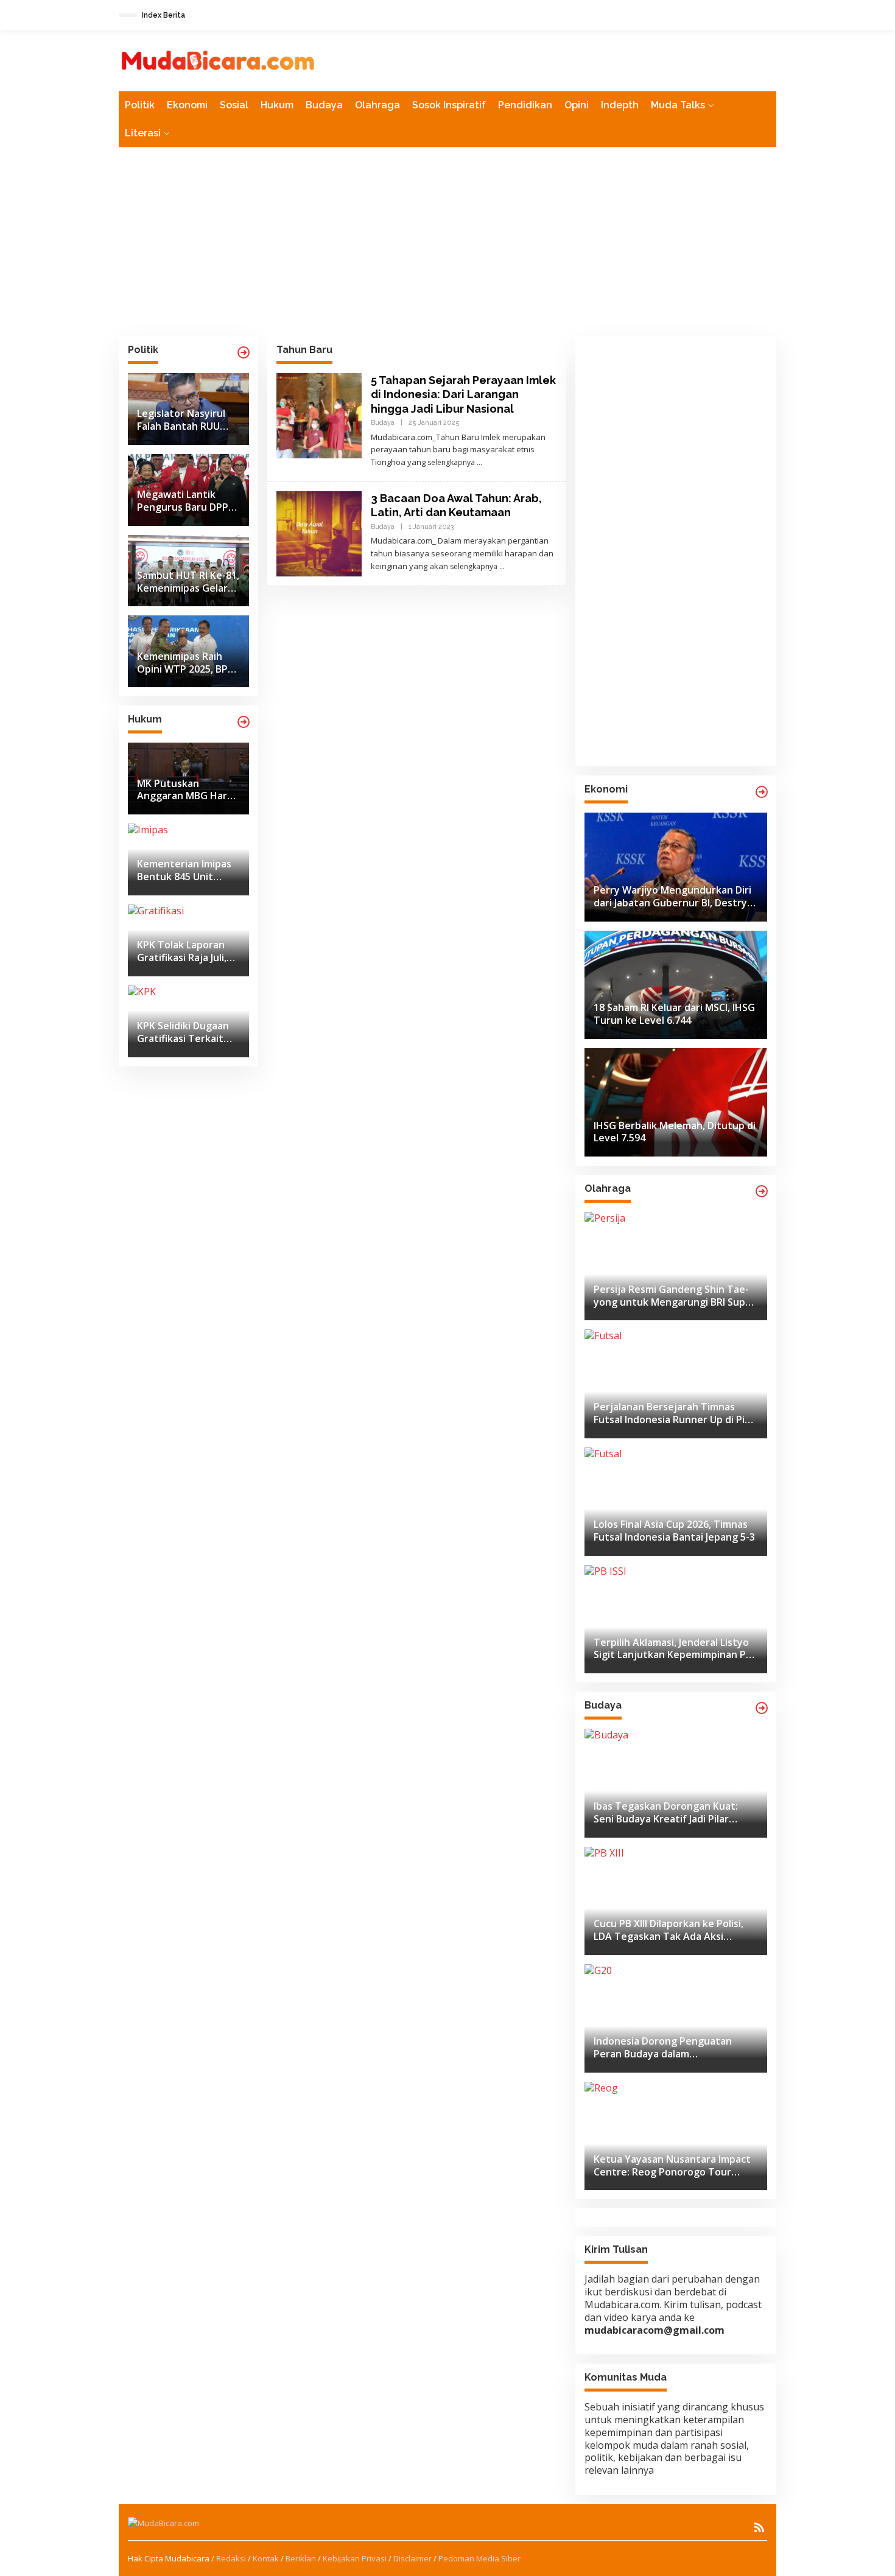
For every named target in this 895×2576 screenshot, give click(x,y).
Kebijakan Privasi (355, 2558)
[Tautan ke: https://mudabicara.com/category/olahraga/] (762, 1191)
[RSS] (759, 2527)
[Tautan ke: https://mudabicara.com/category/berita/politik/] (244, 352)
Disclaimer (412, 2558)
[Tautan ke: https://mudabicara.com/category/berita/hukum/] (244, 722)
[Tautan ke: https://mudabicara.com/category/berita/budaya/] (762, 1708)
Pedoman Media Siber (479, 2558)
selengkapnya (451, 462)
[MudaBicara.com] (218, 60)
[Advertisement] (447, 242)
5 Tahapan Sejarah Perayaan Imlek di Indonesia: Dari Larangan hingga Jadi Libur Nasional (463, 394)
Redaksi (231, 2558)
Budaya (383, 423)
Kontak (266, 2558)
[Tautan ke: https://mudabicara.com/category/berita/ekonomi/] (762, 792)
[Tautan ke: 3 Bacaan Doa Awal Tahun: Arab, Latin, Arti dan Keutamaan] (319, 533)
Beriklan (301, 2558)
